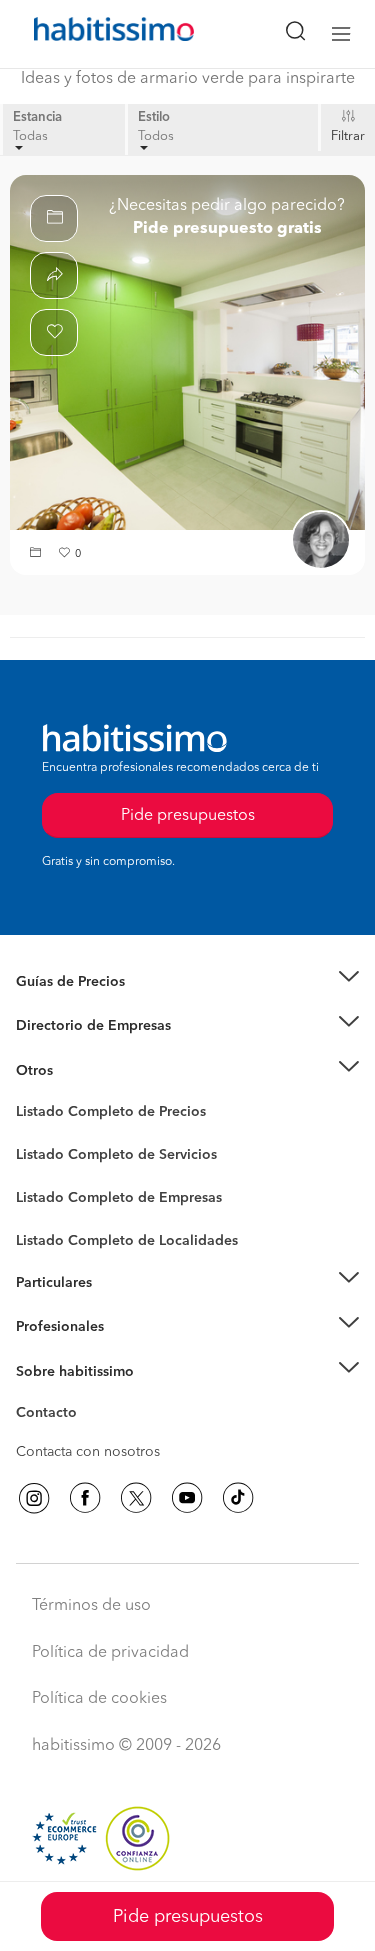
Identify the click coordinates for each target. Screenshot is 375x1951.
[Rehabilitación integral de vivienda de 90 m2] (187, 352)
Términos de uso (91, 1606)
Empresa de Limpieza (84, 1071)
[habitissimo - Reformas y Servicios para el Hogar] (91, 34)
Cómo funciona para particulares (120, 1307)
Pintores (42, 1171)
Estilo (154, 117)
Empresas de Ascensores (95, 1051)
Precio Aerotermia (74, 1026)
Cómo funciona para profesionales (127, 1352)
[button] (38, 554)
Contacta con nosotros (88, 1452)
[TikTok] (238, 1498)
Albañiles (46, 1211)
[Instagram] (34, 1498)
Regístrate (47, 1327)
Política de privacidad (110, 1653)
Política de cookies (99, 1699)
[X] (136, 1498)
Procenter (46, 1155)
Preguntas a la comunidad (98, 1115)
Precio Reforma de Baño (93, 1006)
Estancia (37, 117)
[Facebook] (85, 1498)
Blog (31, 1095)
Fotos (33, 1135)
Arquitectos (53, 1231)
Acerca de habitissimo (87, 1396)
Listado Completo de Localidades (127, 1241)
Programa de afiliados (86, 1436)
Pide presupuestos (188, 1917)
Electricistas (53, 1191)
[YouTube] (187, 1498)
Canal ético (52, 1416)
